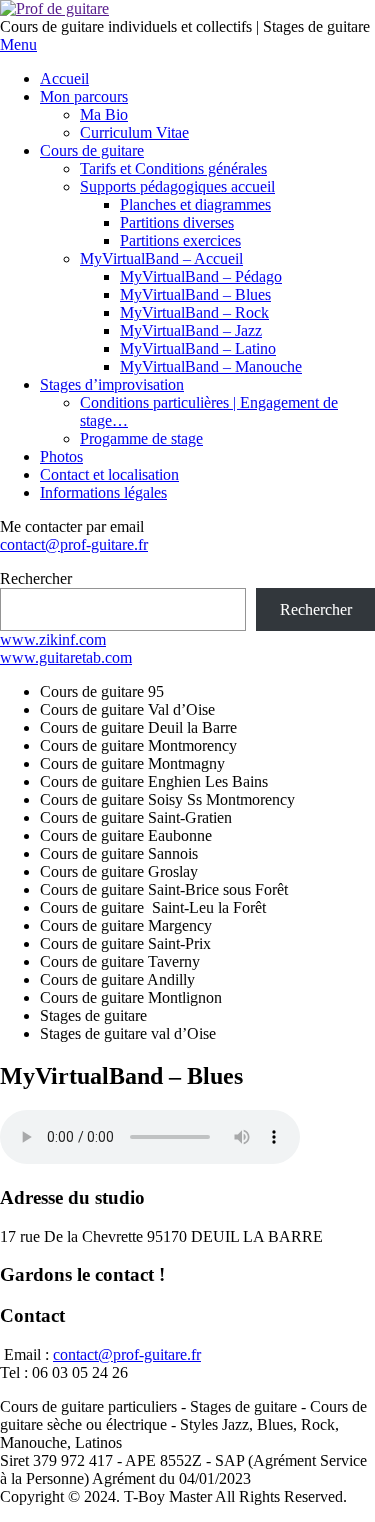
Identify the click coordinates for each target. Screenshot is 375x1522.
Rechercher (36, 578)
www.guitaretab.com (66, 657)
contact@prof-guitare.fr (74, 544)
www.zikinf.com (53, 639)
